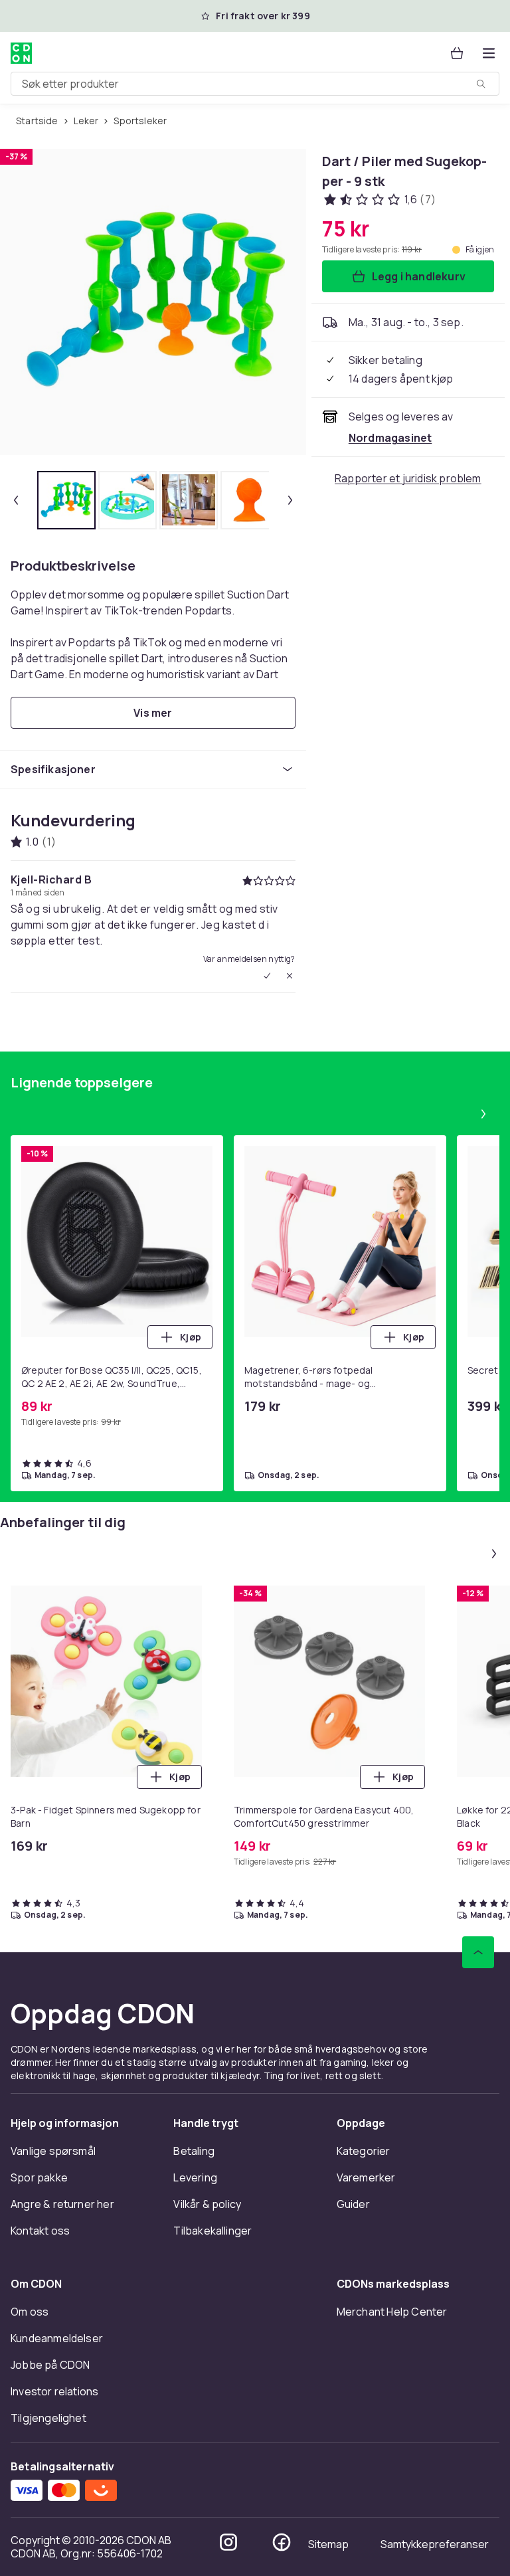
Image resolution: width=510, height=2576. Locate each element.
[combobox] (255, 84)
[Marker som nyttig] (267, 976)
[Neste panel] (483, 1114)
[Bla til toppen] (478, 1952)
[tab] (66, 500)
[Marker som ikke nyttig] (290, 976)
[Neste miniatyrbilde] (290, 500)
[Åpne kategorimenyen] (489, 53)
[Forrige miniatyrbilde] (16, 500)
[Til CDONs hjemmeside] (21, 53)
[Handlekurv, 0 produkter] (457, 53)
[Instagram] (228, 2542)
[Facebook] (282, 2542)
